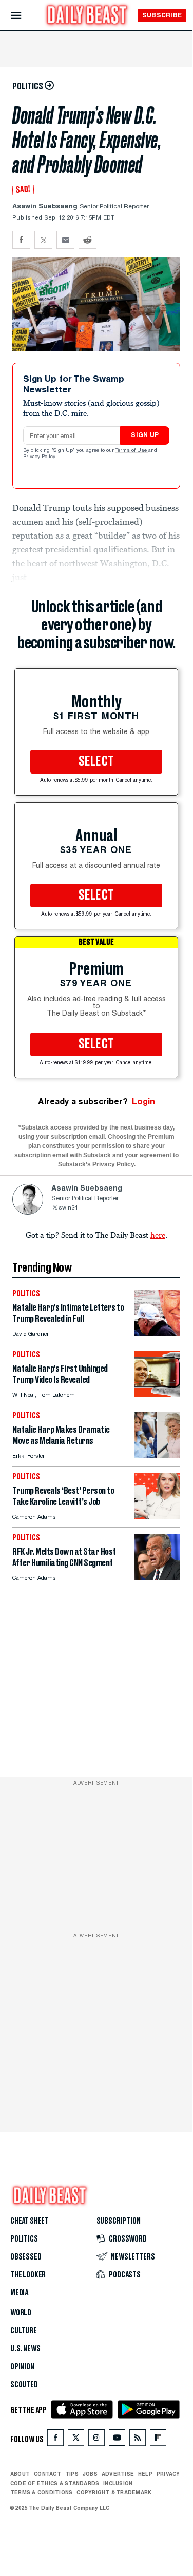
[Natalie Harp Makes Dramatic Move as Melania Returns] (157, 1455)
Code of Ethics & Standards (55, 2483)
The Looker (28, 2275)
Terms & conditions (41, 2492)
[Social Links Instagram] (96, 2440)
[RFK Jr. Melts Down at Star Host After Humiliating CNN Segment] (157, 1577)
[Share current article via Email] (65, 240)
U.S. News (25, 2349)
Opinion (22, 2367)
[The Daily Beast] (87, 16)
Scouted (24, 2385)
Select (96, 762)
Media (19, 2293)
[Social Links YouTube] (117, 2440)
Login (143, 1102)
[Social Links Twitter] (76, 2440)
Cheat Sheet (30, 2221)
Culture (24, 2331)
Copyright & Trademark (114, 2492)
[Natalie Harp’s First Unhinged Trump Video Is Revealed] (157, 1394)
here (158, 1235)
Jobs (90, 2474)
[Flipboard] (158, 2440)
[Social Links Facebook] (55, 2440)
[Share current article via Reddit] (88, 240)
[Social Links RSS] (138, 2440)
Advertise (118, 2474)
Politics (24, 2239)
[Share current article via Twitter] (43, 240)
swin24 (68, 1208)
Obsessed (26, 2257)
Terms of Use (132, 451)
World (21, 2313)
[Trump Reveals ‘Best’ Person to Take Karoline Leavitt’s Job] (157, 1516)
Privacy (168, 2474)
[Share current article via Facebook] (21, 240)
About (20, 2474)
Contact (47, 2474)
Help (145, 2474)
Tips (72, 2474)
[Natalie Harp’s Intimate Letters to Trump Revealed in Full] (157, 1333)
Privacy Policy (40, 457)
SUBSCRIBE (162, 15)
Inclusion (118, 2483)
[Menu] (25, 16)
